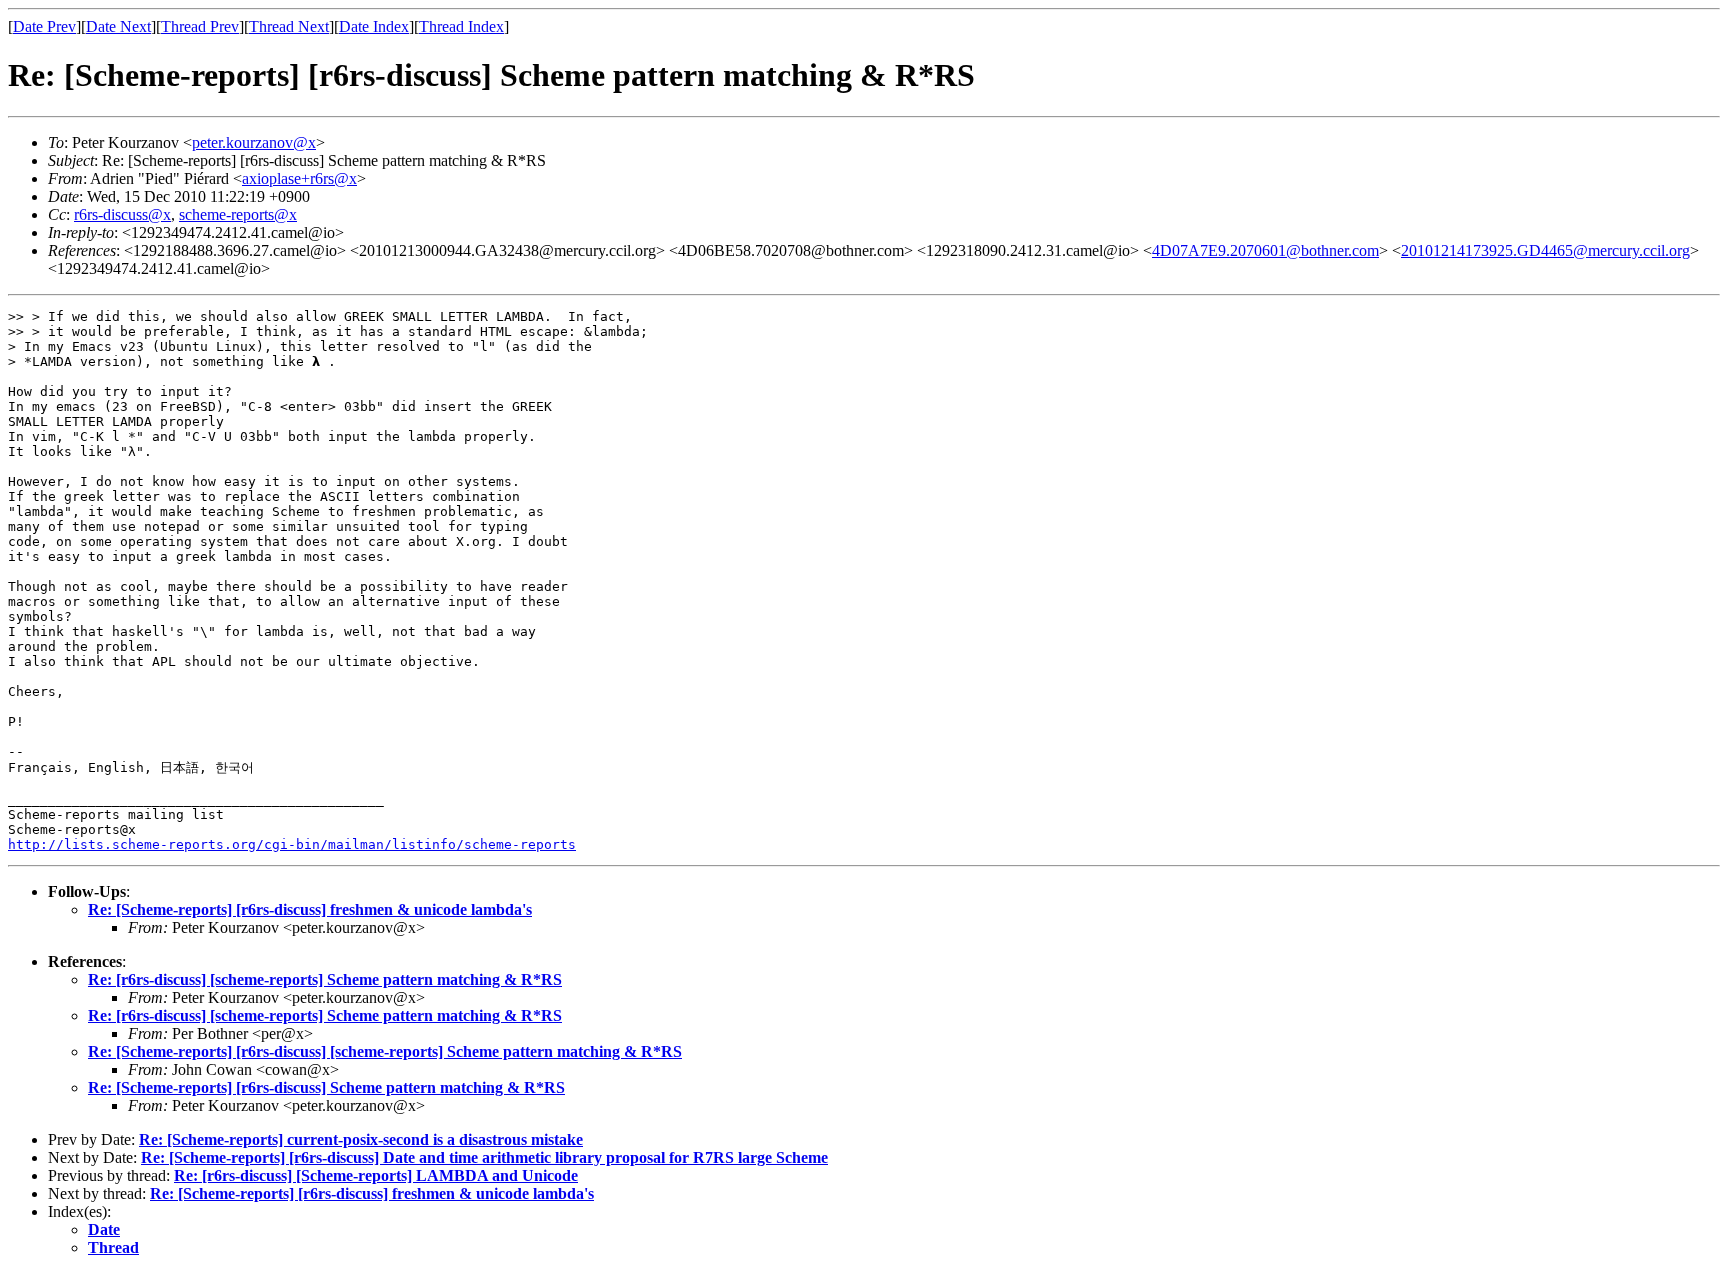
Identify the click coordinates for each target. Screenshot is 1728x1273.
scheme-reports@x (238, 214)
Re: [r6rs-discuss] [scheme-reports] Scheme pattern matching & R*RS (325, 979)
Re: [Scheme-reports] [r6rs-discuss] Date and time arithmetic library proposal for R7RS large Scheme (484, 1157)
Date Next (118, 26)
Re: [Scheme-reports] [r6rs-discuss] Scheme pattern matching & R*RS (326, 1087)
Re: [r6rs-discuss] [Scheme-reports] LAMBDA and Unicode (376, 1175)
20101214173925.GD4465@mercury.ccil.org (1545, 250)
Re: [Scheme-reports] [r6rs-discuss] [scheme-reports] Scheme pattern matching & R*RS (385, 1051)
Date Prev (44, 26)
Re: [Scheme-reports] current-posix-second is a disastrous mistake (361, 1139)
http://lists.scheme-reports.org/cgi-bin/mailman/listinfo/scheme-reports (292, 844)
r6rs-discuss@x (122, 214)
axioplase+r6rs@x (299, 178)
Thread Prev (200, 26)
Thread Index (461, 26)
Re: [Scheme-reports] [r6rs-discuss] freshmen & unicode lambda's (310, 909)
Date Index (374, 26)
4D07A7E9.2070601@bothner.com (1265, 250)
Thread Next (289, 26)
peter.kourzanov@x (254, 142)
